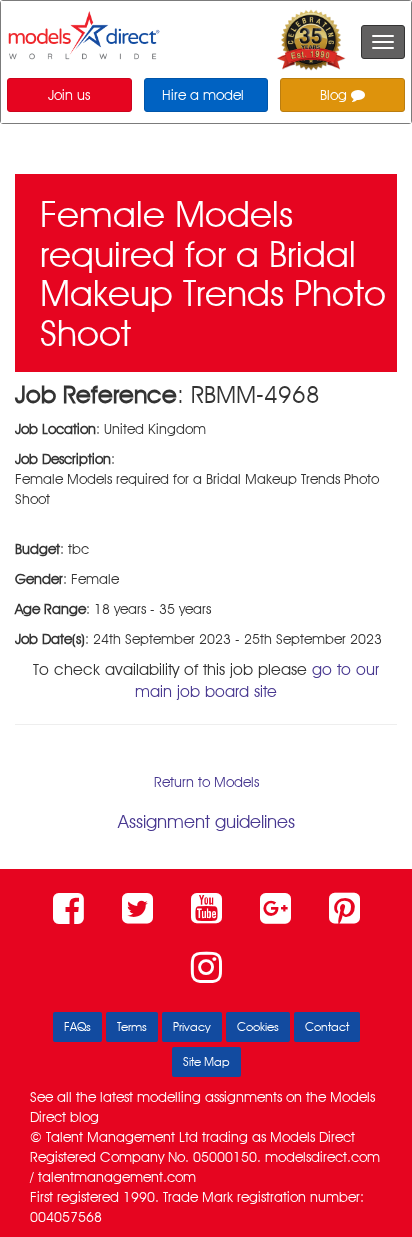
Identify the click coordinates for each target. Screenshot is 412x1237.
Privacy (192, 1026)
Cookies (258, 1026)
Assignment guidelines (206, 821)
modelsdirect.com (322, 1157)
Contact (327, 1026)
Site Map (206, 1061)
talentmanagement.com (117, 1177)
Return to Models (206, 782)
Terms (132, 1026)
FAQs (77, 1026)
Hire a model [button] (203, 95)
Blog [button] (335, 95)
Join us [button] (69, 95)
